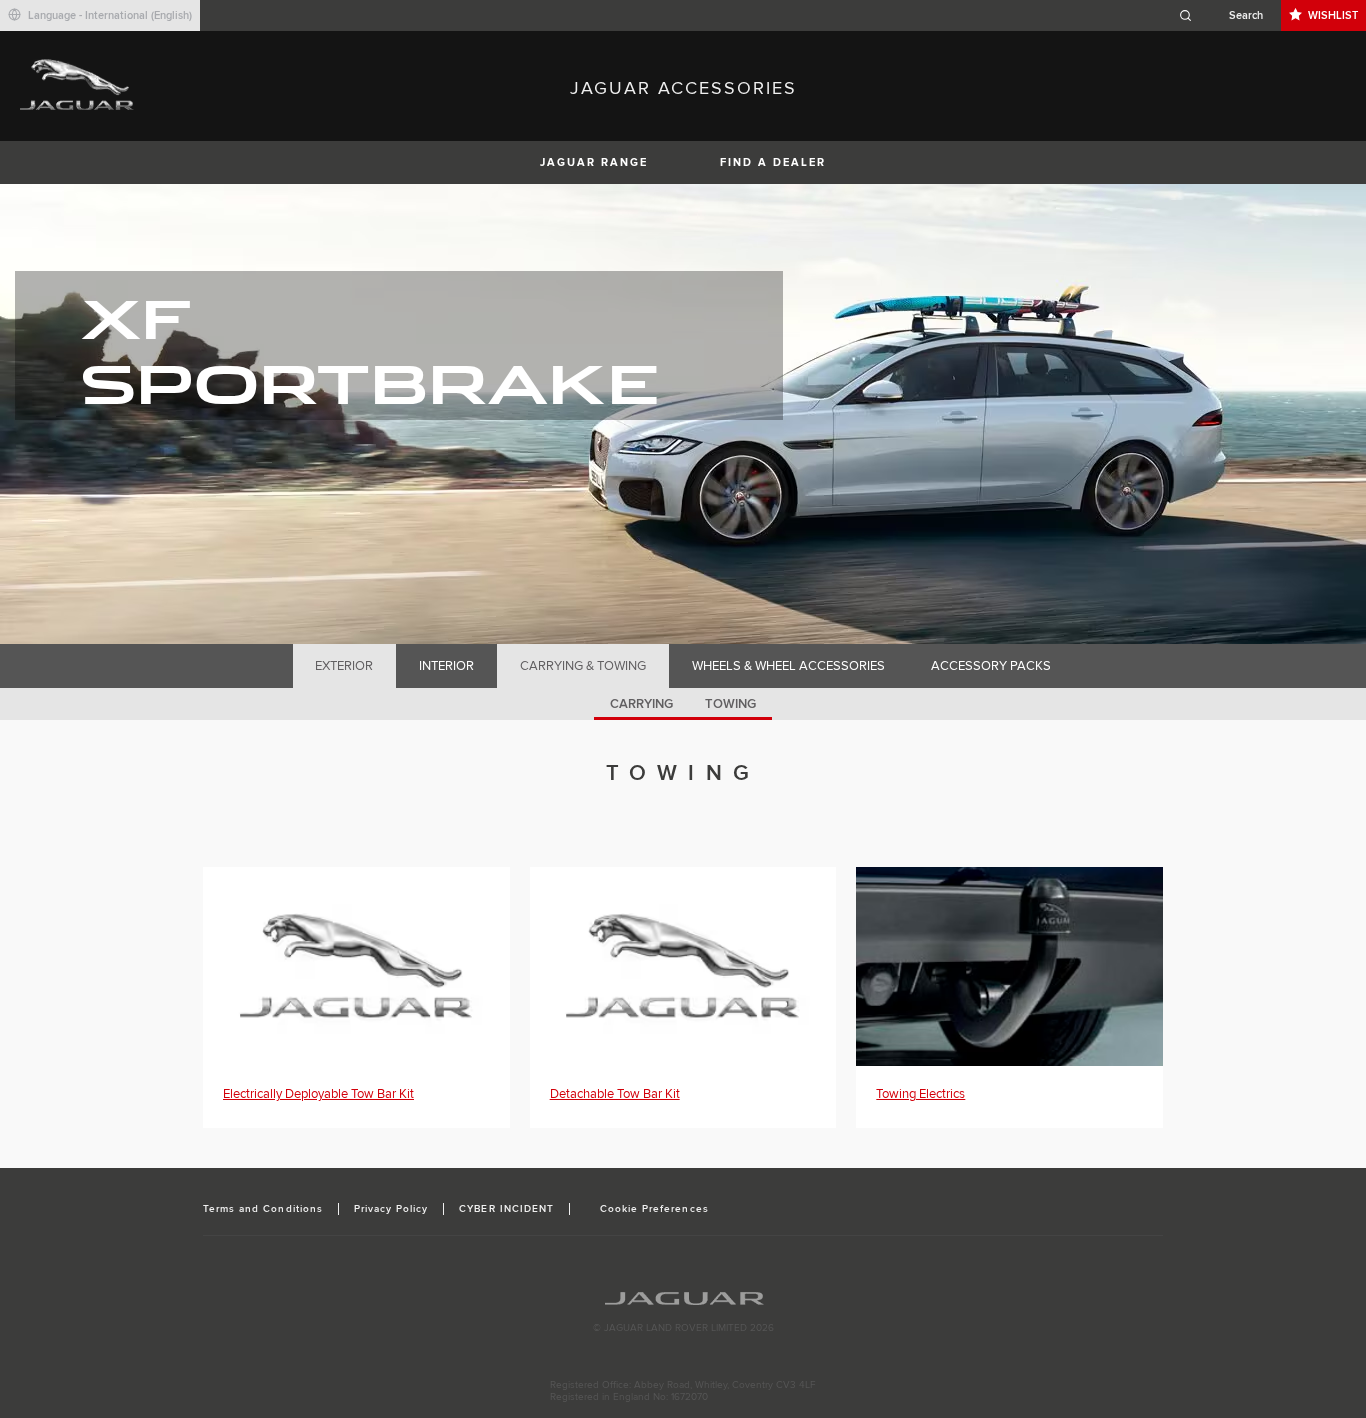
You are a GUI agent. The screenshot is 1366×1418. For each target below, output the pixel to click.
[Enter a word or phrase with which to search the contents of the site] (1227, 15)
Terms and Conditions (263, 1209)
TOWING (730, 704)
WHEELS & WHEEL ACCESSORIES (788, 666)
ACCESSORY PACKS (991, 666)
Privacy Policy (391, 1209)
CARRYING (641, 704)
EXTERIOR (344, 666)
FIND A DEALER (773, 162)
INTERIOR (446, 666)
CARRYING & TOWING (583, 666)
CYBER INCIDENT (506, 1209)
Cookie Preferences (654, 1209)
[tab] (344, 666)
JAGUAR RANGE (594, 162)
